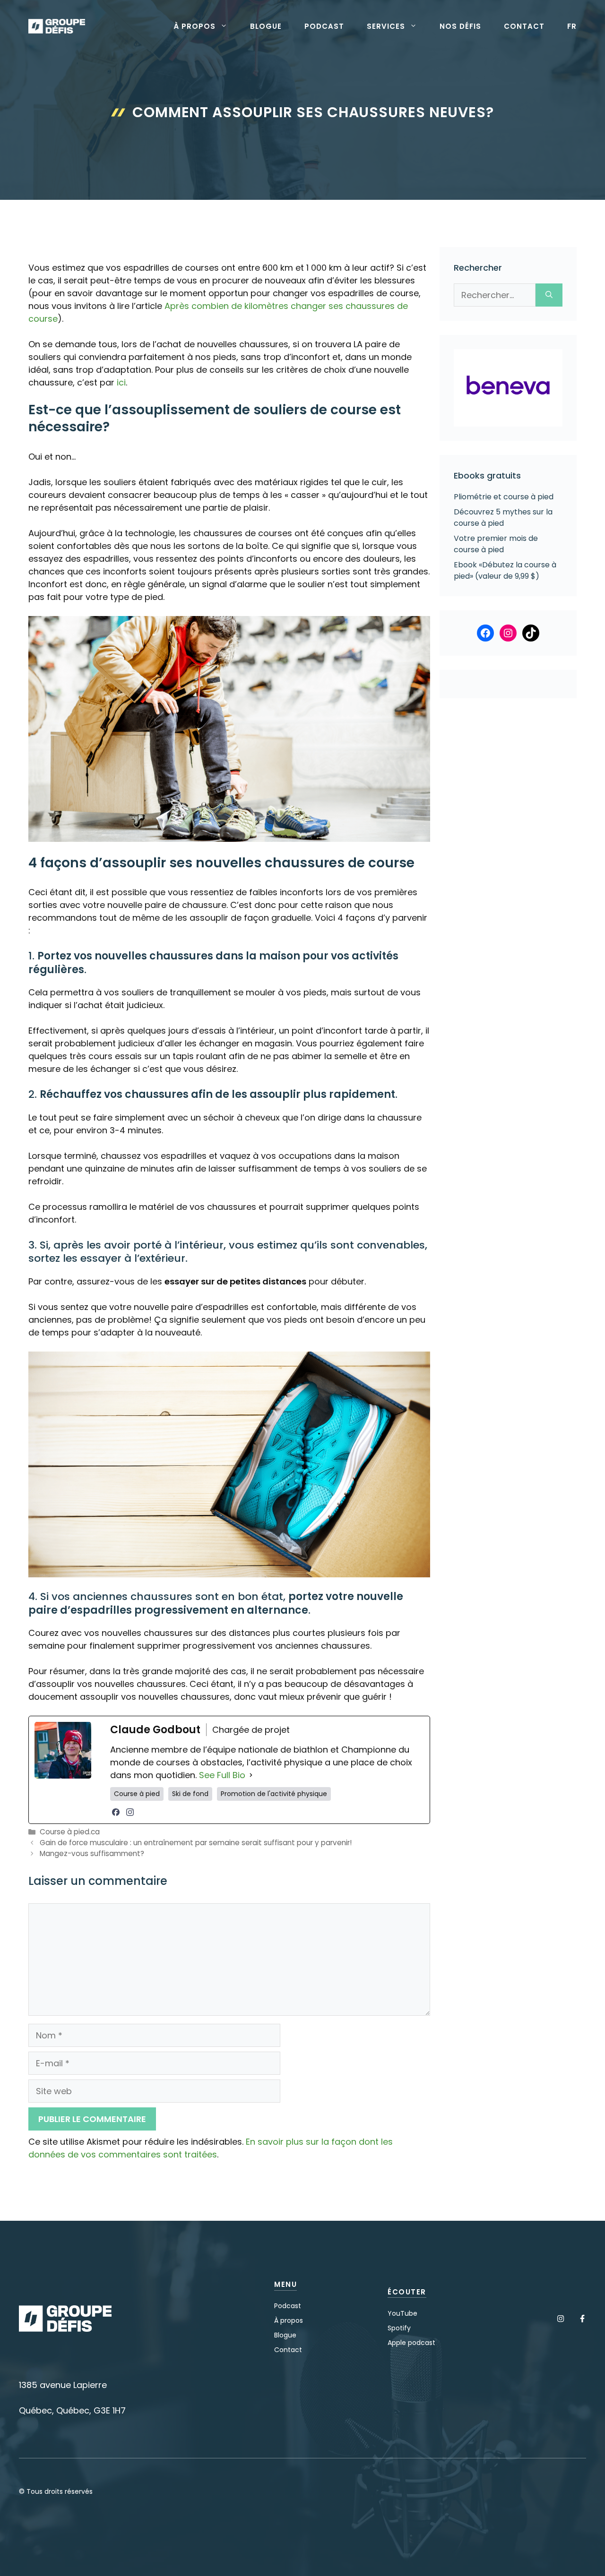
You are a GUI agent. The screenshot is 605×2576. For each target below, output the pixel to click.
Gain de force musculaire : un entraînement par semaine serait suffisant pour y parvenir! (196, 1843)
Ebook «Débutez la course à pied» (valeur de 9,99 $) (505, 570)
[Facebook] (116, 1812)
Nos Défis (460, 26)
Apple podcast (411, 2343)
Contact (524, 26)
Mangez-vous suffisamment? (92, 1853)
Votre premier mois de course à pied (496, 544)
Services (386, 26)
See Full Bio (222, 1775)
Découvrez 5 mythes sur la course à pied (503, 518)
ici (121, 382)
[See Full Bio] (251, 1775)
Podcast (324, 26)
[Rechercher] (549, 295)
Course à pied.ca (70, 1832)
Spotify (399, 2328)
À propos (194, 26)
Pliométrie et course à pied (504, 497)
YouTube (402, 2313)
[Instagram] (130, 1812)
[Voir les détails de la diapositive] (508, 388)
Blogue (266, 26)
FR (572, 26)
